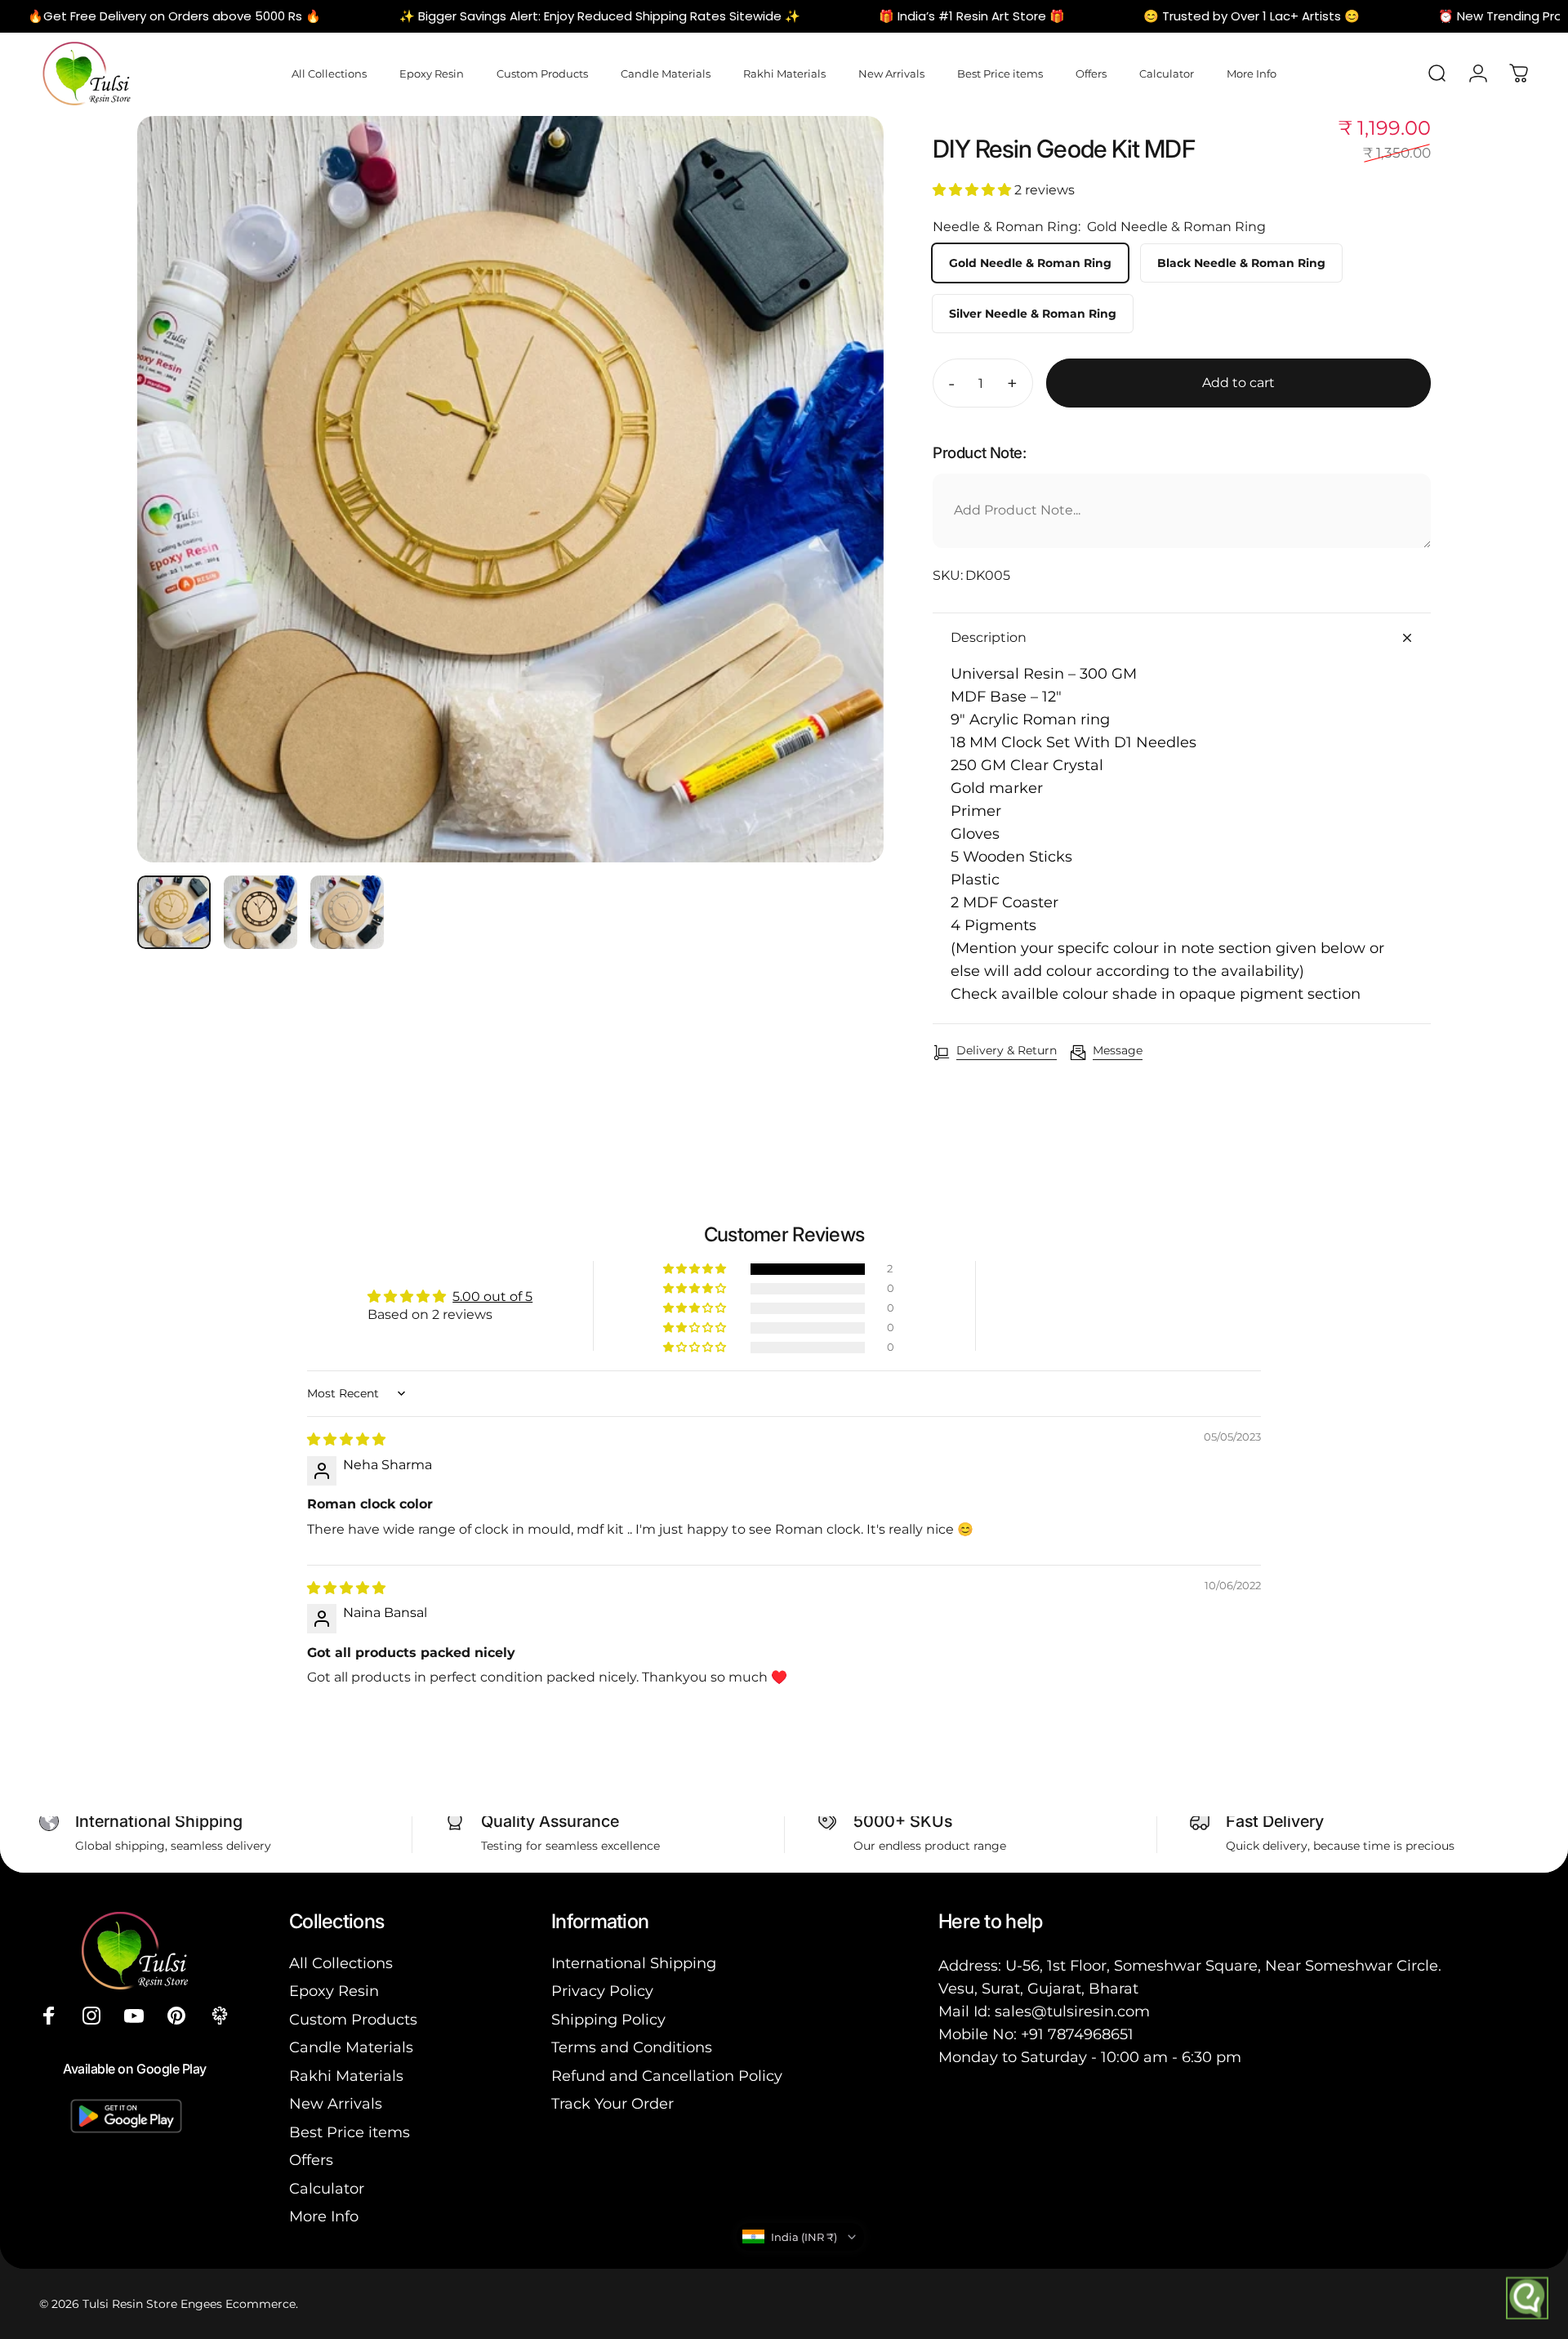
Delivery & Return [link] (1007, 1051)
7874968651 (1091, 2034)
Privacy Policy (602, 1991)
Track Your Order (612, 2104)
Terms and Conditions (632, 2047)
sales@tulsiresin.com (1072, 2012)
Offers (311, 2160)
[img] (346, 1439)
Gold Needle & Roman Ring (1030, 263)
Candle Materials (351, 2047)
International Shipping (634, 1963)
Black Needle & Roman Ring (1241, 263)
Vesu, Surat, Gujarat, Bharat (1038, 1989)
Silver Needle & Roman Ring (1033, 314)
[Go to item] (174, 912)
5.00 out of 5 (492, 1296)
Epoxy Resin (334, 1991)
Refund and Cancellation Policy (667, 2076)
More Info (324, 2216)
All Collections (341, 1963)
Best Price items (350, 2132)
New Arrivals (336, 2104)
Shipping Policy (608, 2020)
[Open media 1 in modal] (510, 489)
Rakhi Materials (346, 2076)
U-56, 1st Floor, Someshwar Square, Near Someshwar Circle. (1223, 1966)
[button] (973, 190)
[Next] (841, 528)
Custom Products (353, 2020)
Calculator (327, 2189)
